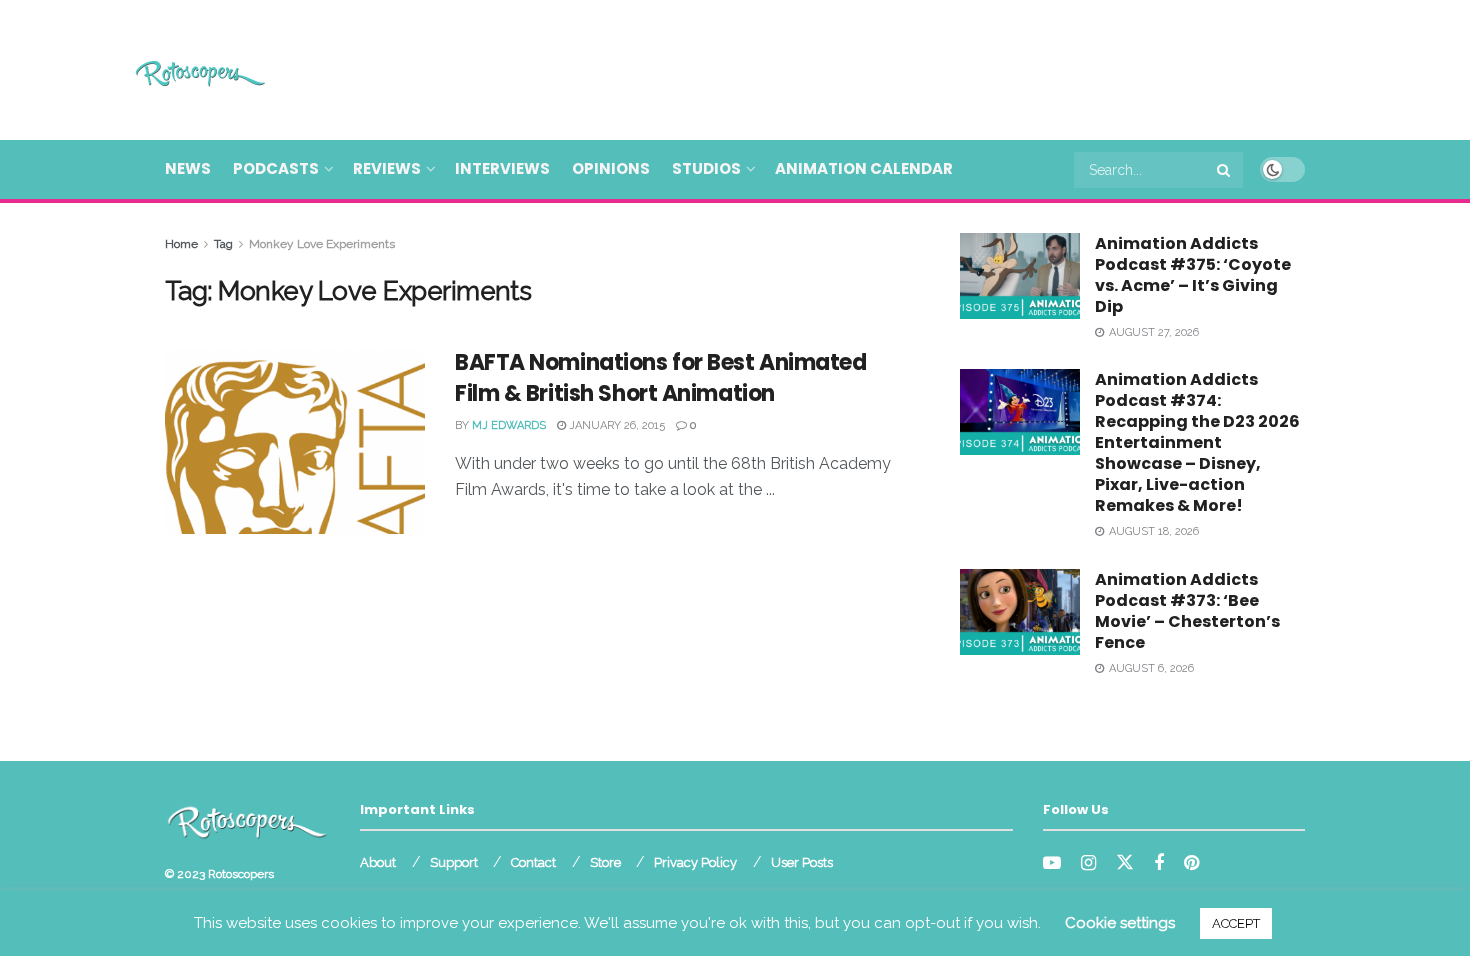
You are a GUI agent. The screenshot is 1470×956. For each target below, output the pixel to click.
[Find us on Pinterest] (1191, 863)
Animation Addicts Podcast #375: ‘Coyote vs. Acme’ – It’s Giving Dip (1193, 275)
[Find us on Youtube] (1052, 863)
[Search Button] (1225, 170)
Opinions (611, 168)
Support (454, 862)
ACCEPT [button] (1236, 923)
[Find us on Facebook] (1159, 863)
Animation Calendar (864, 168)
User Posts (802, 862)
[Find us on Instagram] (1088, 863)
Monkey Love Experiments (322, 244)
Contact (533, 862)
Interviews (502, 168)
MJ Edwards (509, 425)
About (378, 862)
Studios (706, 168)
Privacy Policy (695, 862)
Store (605, 862)
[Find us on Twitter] (1125, 863)
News (188, 168)
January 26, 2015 (615, 425)
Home (181, 244)
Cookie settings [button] (1120, 923)
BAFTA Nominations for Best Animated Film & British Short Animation (661, 378)
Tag (223, 244)
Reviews (387, 168)
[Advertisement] (941, 67)
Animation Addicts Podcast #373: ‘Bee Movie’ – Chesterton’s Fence (1187, 611)
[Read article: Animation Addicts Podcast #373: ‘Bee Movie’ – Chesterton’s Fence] (1020, 612)
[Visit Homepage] (171, 70)
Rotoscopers (241, 874)
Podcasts (276, 168)
